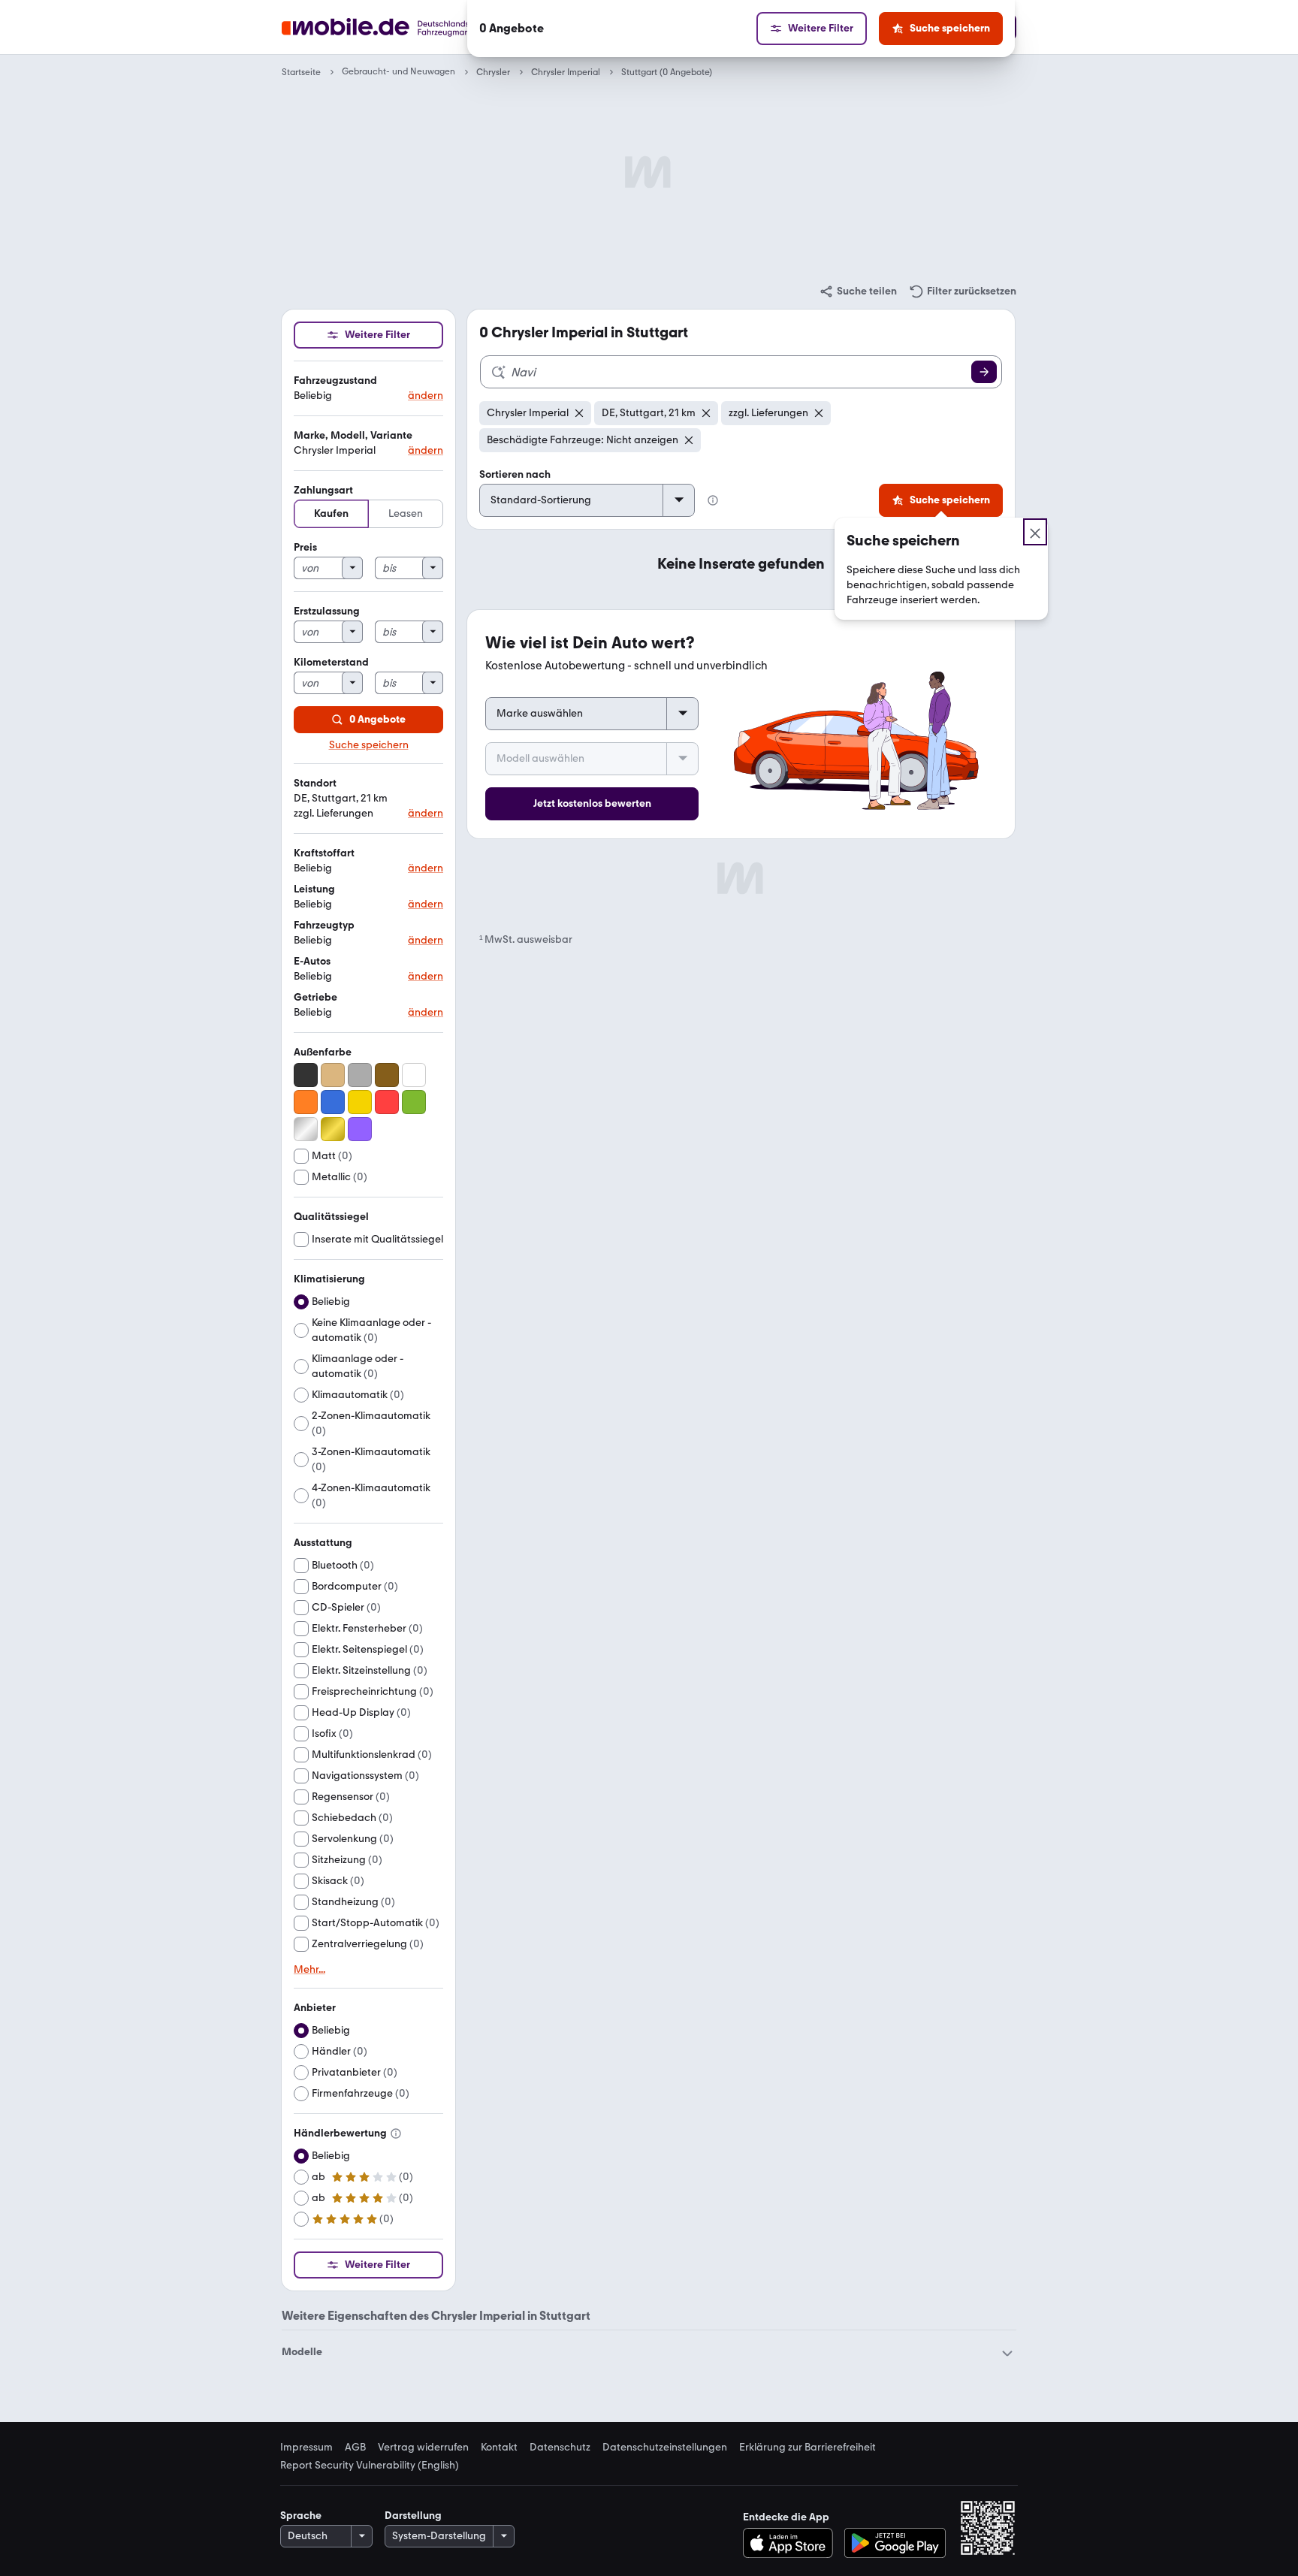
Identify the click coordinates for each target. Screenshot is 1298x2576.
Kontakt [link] (499, 2448)
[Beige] (333, 1075)
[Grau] (360, 1075)
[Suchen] (984, 372)
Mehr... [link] (309, 1970)
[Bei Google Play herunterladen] (895, 2543)
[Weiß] (414, 1075)
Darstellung (413, 2516)
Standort (315, 783)
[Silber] (306, 1129)
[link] (858, 291)
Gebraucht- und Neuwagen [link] (398, 72)
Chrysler (493, 72)
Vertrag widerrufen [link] (423, 2448)
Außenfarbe (323, 1052)
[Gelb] (360, 1102)
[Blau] (333, 1102)
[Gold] (333, 1129)
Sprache (301, 2516)
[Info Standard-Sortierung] (713, 500)
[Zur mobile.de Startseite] (404, 27)
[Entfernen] (579, 413)
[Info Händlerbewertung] (396, 2134)
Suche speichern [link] (369, 745)
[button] (368, 389)
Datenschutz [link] (560, 2448)
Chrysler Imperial (566, 72)
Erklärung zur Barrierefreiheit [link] (807, 2448)
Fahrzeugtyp (324, 925)
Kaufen (331, 513)
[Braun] (387, 1075)
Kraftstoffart (324, 853)
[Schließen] (1035, 532)
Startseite (301, 72)
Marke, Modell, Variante (353, 435)
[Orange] (306, 1102)
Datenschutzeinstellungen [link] (665, 2448)
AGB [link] (355, 2448)
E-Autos (312, 961)
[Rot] (387, 1102)
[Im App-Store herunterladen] (792, 2543)
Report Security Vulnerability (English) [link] (370, 2466)
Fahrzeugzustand (335, 381)
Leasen (406, 513)
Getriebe (315, 997)
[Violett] (360, 1129)
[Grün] (414, 1102)
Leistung (314, 889)
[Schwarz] (306, 1075)
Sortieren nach (515, 474)
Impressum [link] (306, 2448)
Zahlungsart (323, 490)
